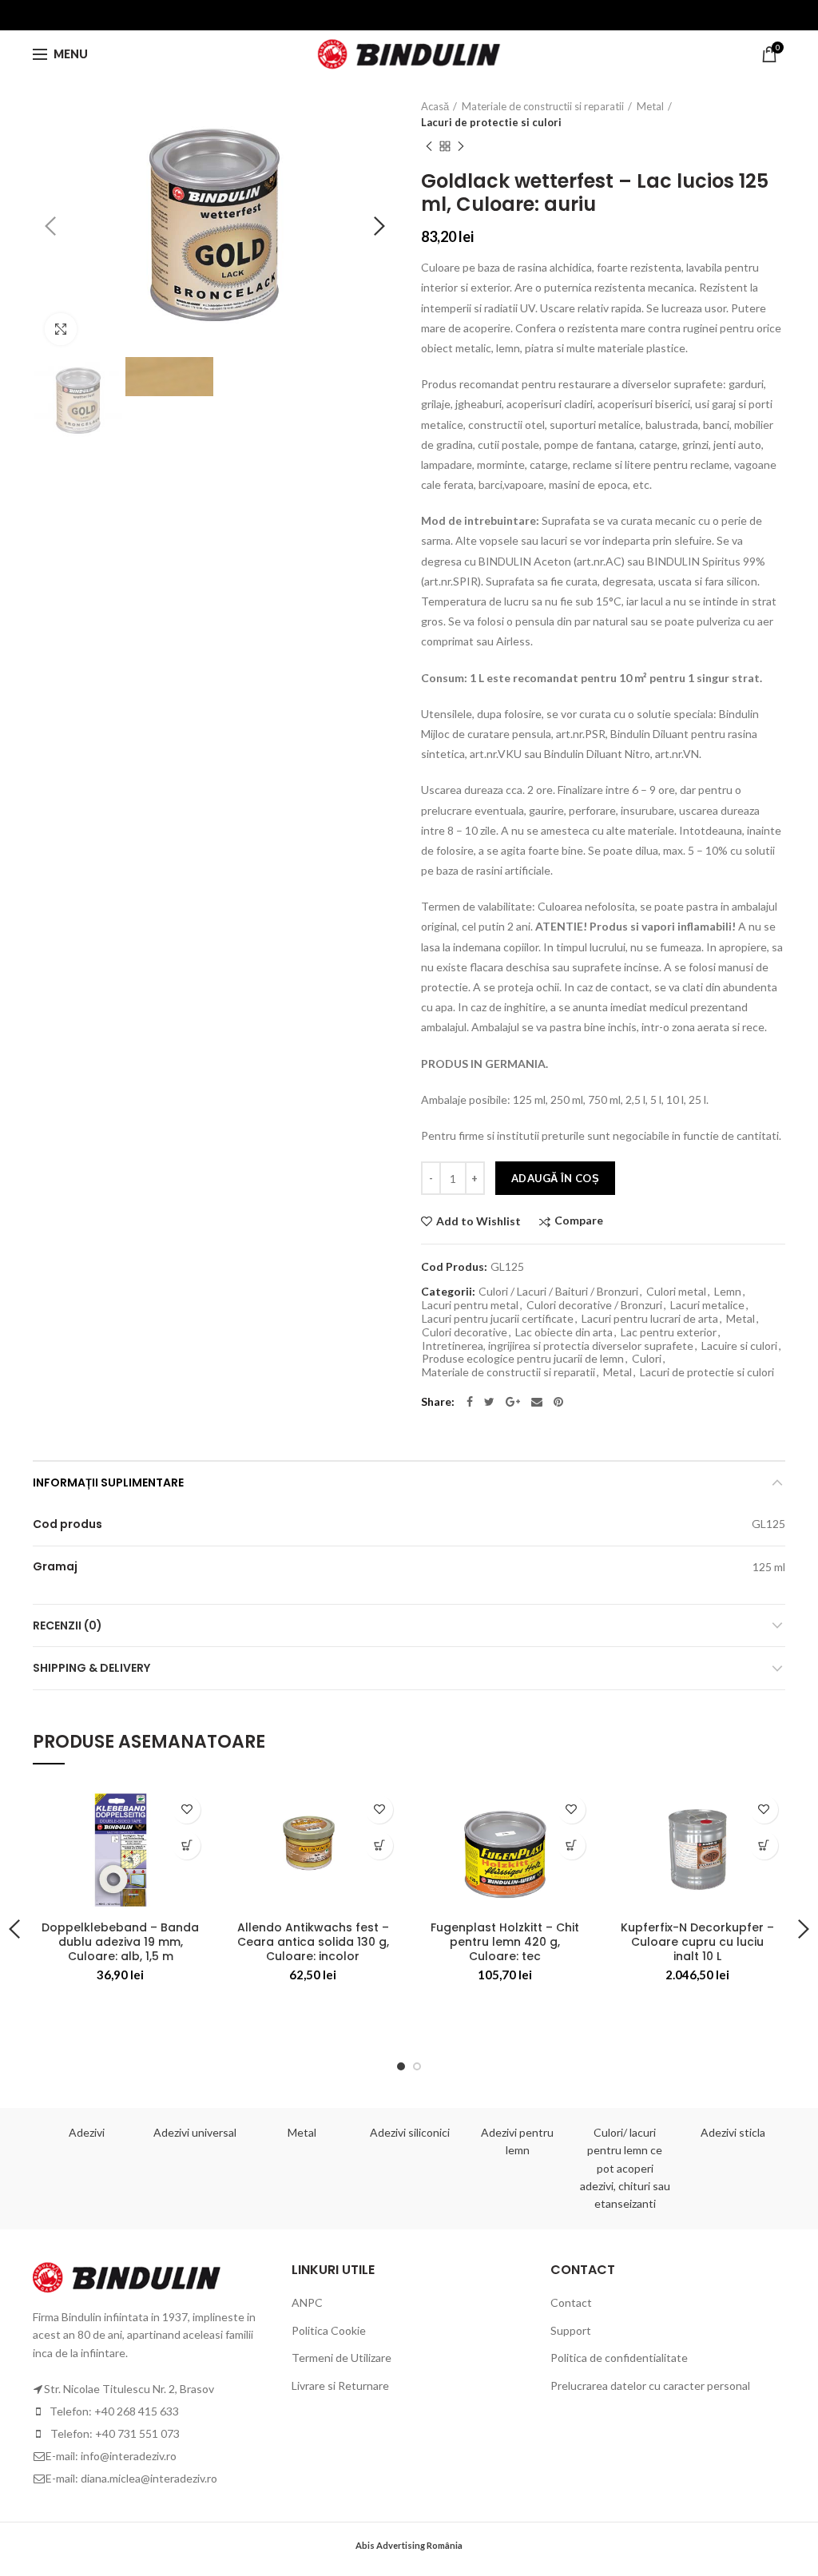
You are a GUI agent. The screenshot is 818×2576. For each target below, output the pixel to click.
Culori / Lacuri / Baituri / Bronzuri (558, 1292)
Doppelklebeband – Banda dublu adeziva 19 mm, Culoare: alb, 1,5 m (120, 1942)
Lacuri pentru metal (470, 1305)
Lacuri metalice (707, 1305)
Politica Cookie (329, 2330)
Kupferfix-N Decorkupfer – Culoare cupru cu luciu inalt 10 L (697, 1942)
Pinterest (558, 1402)
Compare (579, 1221)
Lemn (728, 1292)
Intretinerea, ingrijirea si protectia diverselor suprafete (558, 1346)
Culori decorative (465, 1332)
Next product (461, 146)
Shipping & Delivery (91, 1668)
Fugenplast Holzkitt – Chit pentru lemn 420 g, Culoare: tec (505, 1942)
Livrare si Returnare (340, 2385)
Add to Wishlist (478, 1221)
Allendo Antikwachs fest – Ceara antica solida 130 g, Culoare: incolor (313, 1942)
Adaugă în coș (555, 1178)
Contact (571, 2302)
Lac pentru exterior (669, 1332)
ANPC (307, 2302)
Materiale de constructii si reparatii (543, 106)
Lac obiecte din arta (564, 1332)
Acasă (435, 106)
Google (513, 1402)
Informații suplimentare (108, 1482)
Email (537, 1402)
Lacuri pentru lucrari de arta (650, 1319)
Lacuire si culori (739, 1346)
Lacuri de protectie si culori (491, 122)
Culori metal (676, 1292)
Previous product (429, 146)
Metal (650, 106)
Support (571, 2330)
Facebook (470, 1402)
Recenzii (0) (68, 1625)
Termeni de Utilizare (341, 2358)
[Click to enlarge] (61, 329)
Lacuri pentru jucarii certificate (498, 1319)
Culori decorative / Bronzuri (594, 1305)
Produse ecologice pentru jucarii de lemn (523, 1359)
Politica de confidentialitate (619, 2358)
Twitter (489, 1402)
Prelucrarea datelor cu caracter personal (650, 2385)
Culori (647, 1359)
